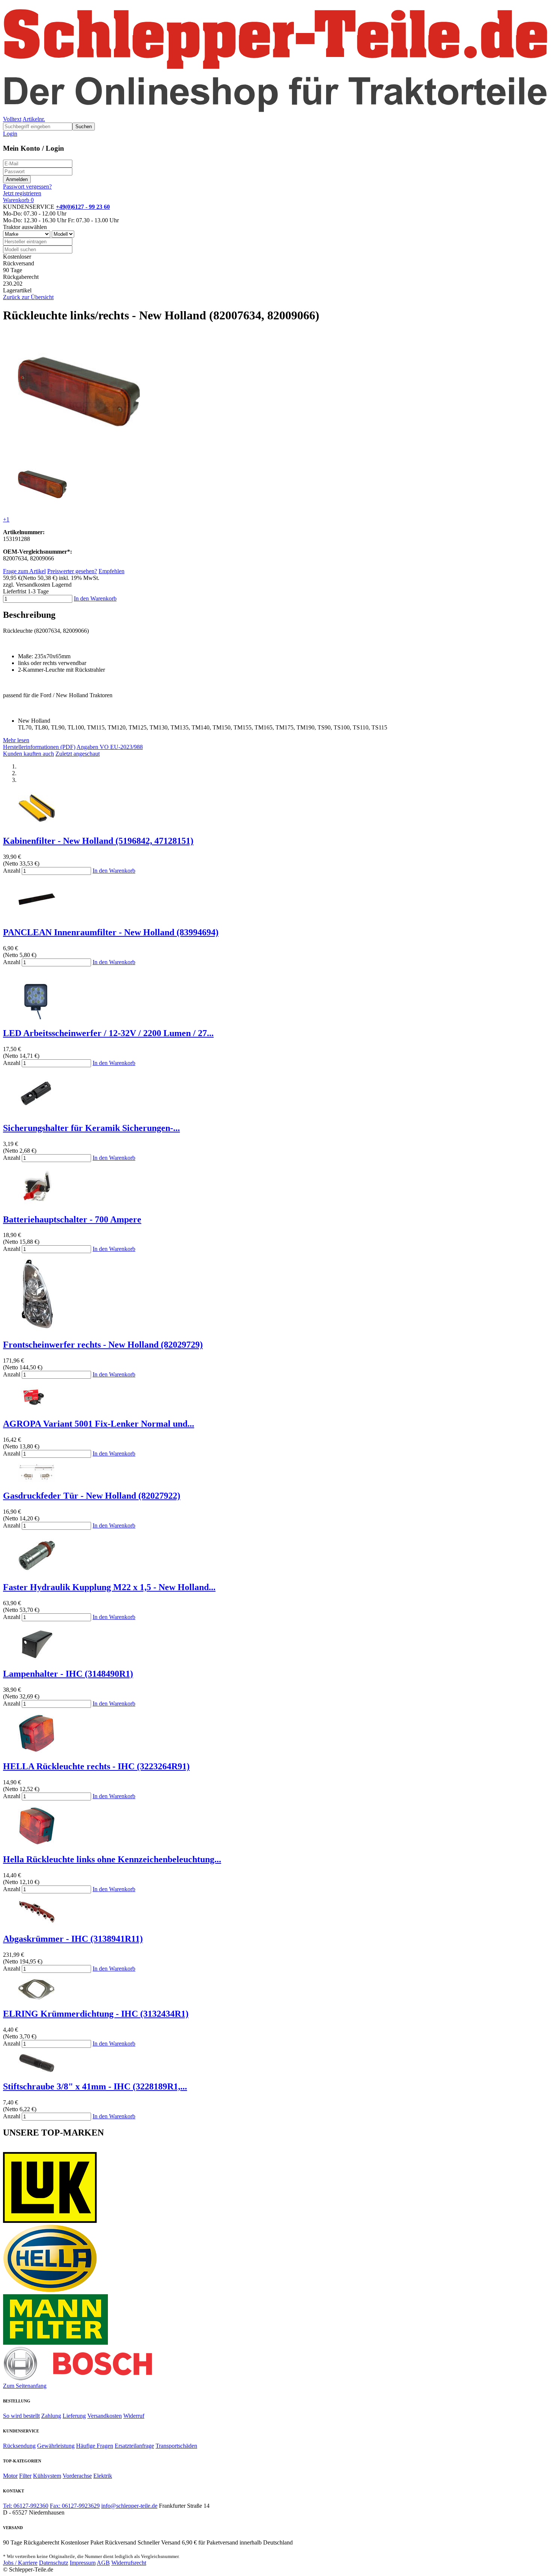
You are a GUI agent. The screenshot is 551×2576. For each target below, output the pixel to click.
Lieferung (74, 2416)
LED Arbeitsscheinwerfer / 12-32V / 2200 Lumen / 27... (108, 1033)
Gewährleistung (56, 2446)
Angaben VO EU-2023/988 (110, 747)
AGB (103, 2563)
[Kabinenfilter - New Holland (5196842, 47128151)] (37, 825)
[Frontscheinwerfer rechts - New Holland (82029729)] (37, 1329)
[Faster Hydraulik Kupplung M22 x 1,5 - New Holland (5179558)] (37, 1571)
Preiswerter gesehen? (72, 571)
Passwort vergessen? (27, 186)
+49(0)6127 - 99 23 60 (83, 207)
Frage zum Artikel (24, 571)
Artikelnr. (34, 119)
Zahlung (51, 2416)
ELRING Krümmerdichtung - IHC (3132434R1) (96, 2014)
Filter (25, 2476)
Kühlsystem (47, 2476)
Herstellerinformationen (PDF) (39, 747)
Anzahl (12, 871)
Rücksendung (19, 2446)
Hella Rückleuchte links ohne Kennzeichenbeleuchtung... (112, 1859)
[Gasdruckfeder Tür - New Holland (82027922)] (37, 1480)
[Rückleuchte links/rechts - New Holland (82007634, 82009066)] (79, 450)
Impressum (83, 2563)
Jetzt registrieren (22, 193)
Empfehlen (112, 571)
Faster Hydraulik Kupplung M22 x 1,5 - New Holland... (109, 1587)
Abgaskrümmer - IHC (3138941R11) (73, 1939)
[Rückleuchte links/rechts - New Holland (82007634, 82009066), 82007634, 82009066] (42, 507)
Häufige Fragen (95, 2446)
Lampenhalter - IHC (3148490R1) (68, 1674)
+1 (6, 519)
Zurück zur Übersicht (28, 297)
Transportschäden (176, 2446)
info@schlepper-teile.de (129, 2506)
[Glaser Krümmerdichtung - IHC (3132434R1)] (37, 1998)
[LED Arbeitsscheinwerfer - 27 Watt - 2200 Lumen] (37, 1017)
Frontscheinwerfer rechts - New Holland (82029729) (103, 1345)
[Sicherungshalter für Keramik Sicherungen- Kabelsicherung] (37, 1112)
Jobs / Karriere (20, 2563)
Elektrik (103, 2476)
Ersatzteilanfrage (134, 2446)
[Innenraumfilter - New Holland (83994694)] (37, 916)
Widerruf (134, 2416)
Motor (10, 2476)
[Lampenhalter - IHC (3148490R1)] (37, 1658)
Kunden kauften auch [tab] (28, 754)
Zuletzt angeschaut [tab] (78, 754)
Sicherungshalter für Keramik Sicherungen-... (91, 1128)
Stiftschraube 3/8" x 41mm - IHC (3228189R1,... (95, 2086)
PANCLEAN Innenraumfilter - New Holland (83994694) (111, 932)
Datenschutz (54, 2563)
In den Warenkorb (95, 598)
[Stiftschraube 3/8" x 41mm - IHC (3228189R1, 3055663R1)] (37, 2071)
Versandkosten (105, 2416)
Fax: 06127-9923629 (75, 2506)
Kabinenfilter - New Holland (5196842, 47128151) (98, 841)
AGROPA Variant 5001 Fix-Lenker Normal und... (99, 1424)
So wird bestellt (21, 2416)
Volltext (12, 119)
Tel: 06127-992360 (26, 2506)
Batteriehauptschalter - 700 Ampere (72, 1219)
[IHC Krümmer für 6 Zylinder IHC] (37, 1923)
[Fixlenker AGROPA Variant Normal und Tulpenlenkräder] (37, 1408)
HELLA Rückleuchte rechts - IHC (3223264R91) (96, 1766)
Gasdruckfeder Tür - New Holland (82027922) (92, 1496)
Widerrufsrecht (129, 2563)
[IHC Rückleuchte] (37, 1751)
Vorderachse (77, 2476)
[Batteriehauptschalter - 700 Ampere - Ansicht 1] (37, 1203)
